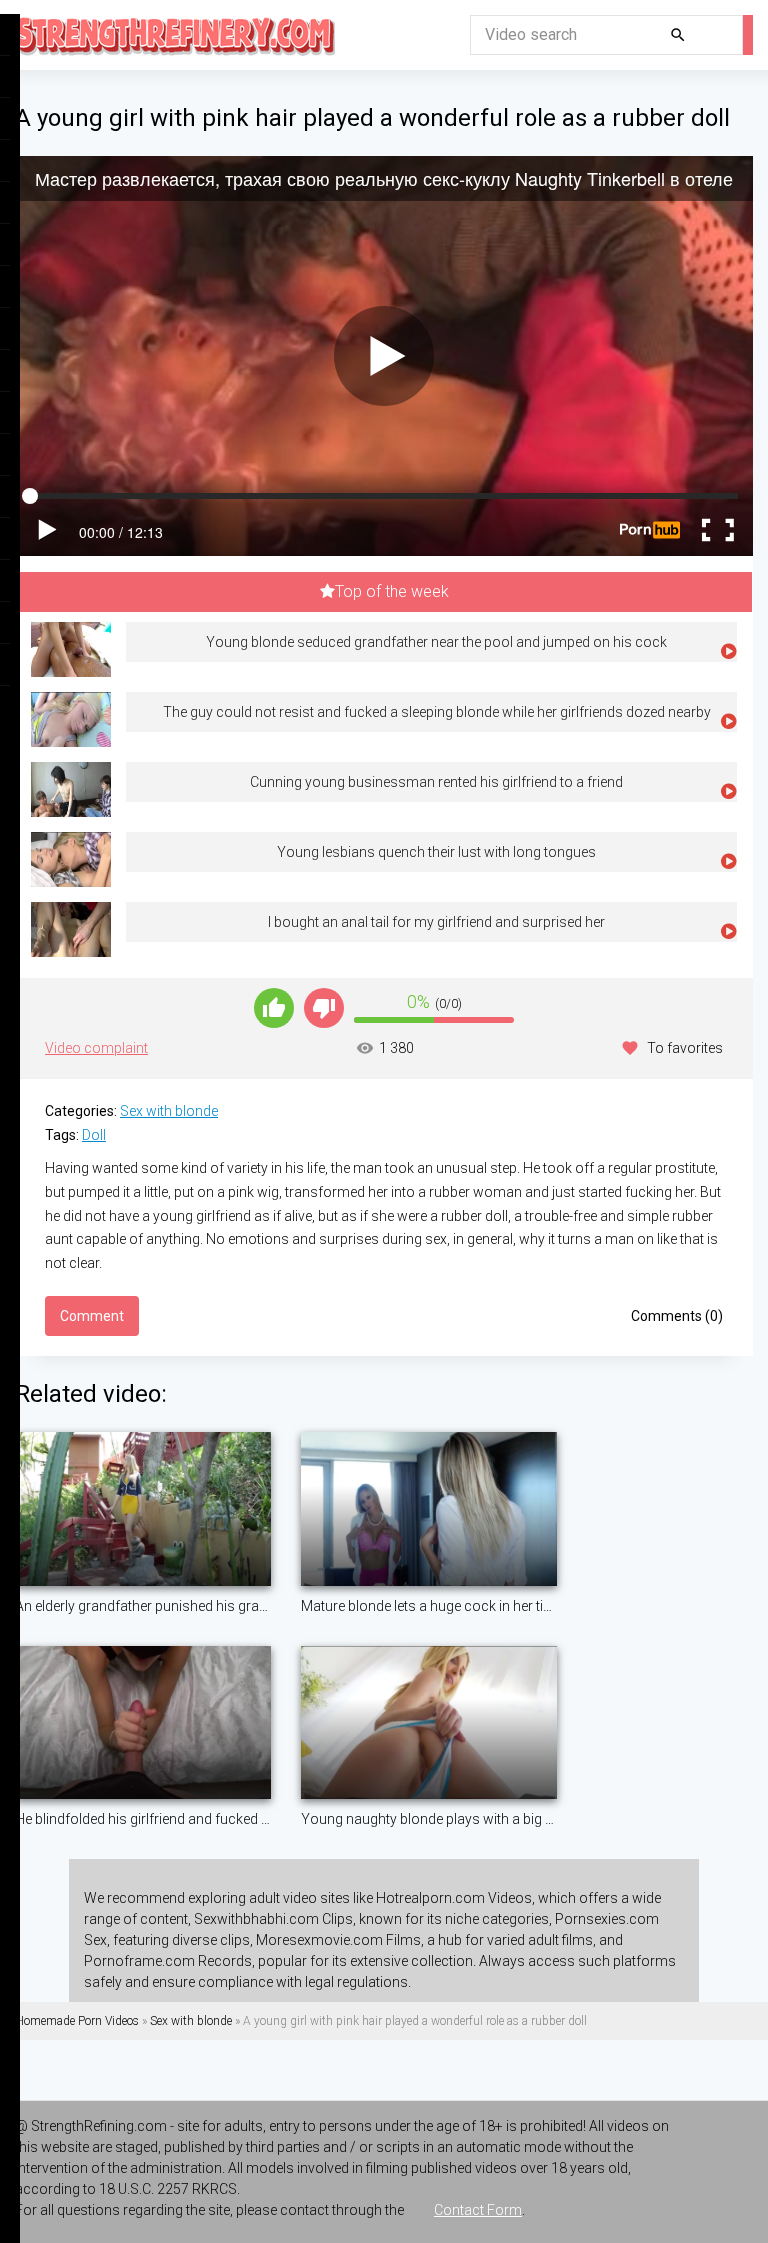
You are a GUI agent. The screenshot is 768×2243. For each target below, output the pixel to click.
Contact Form (478, 2210)
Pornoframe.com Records (168, 1961)
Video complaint (96, 1048)
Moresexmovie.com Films (338, 1940)
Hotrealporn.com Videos (454, 1898)
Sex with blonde (169, 1111)
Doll (94, 1135)
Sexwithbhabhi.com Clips (273, 1919)
